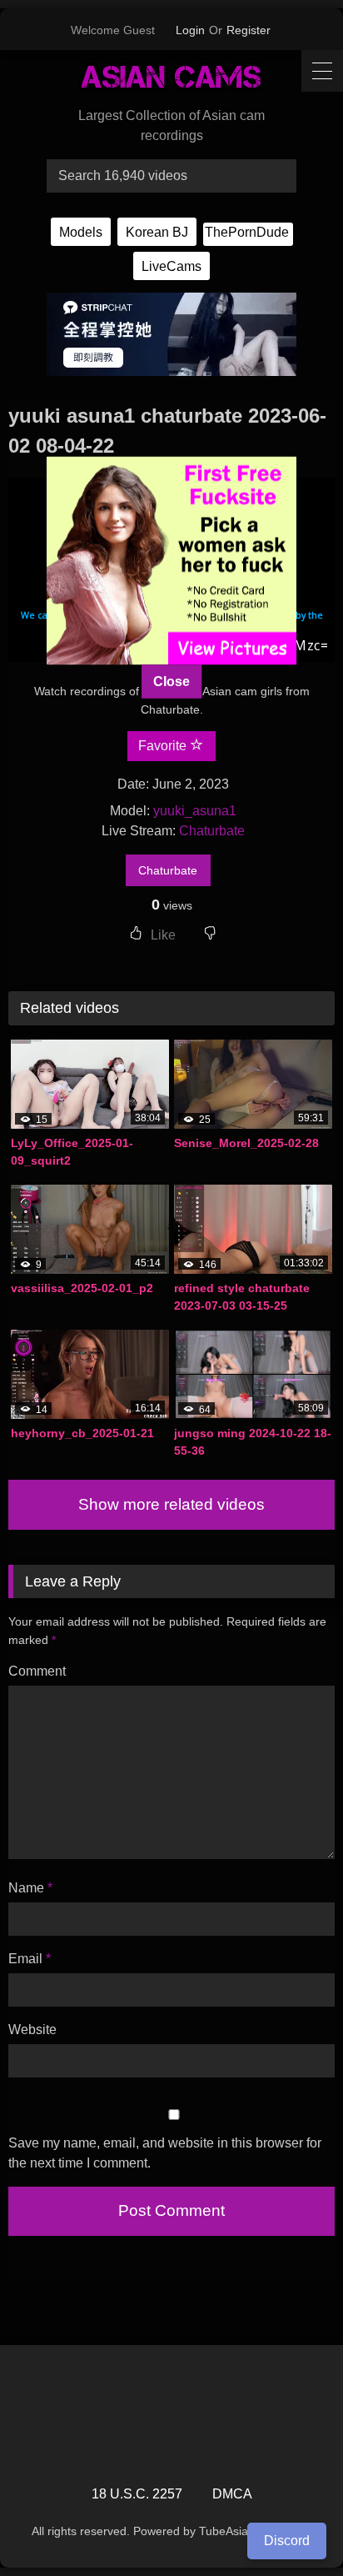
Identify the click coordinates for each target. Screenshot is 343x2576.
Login (190, 30)
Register (249, 30)
